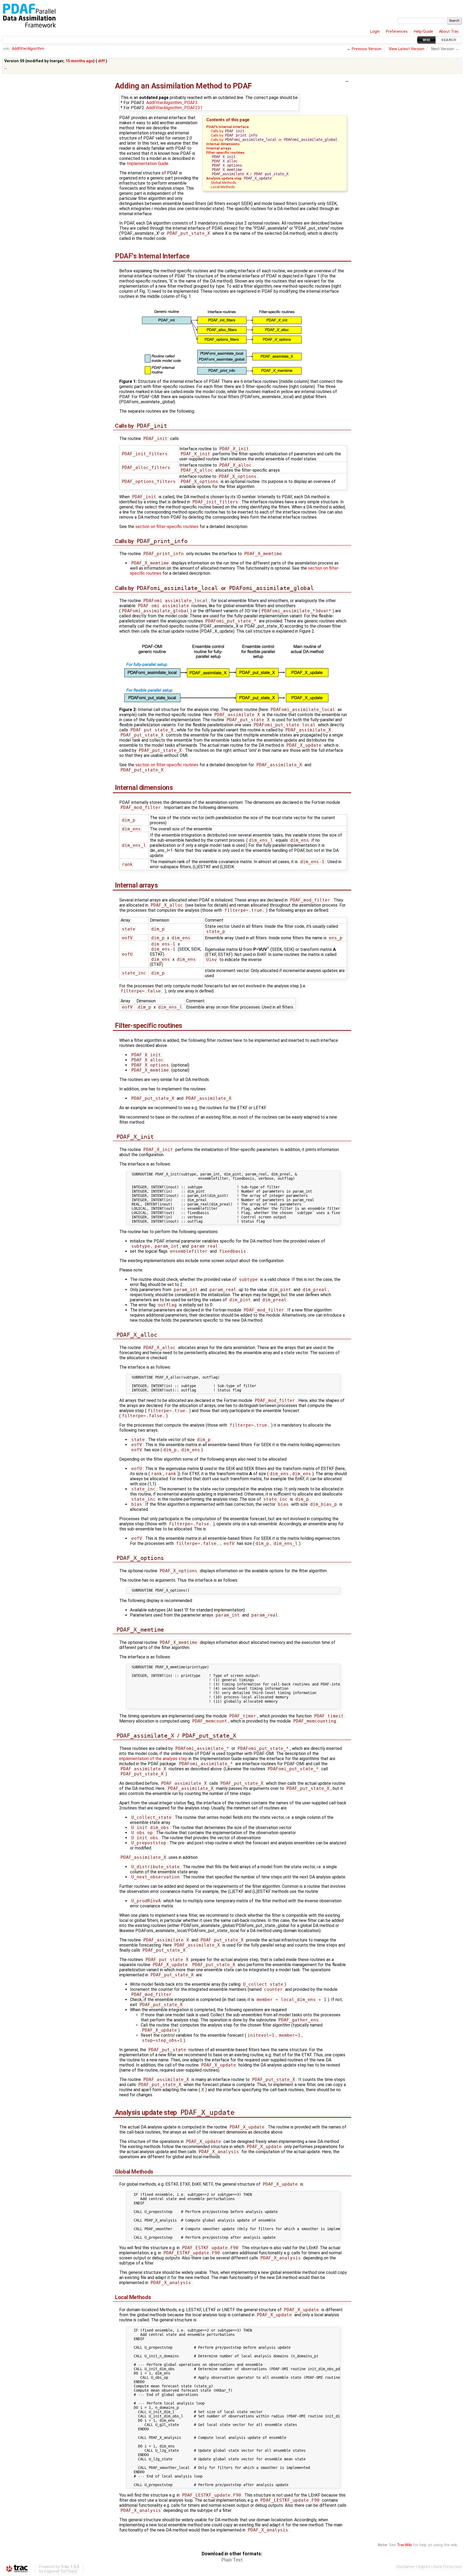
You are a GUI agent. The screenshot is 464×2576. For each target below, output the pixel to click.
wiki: (7, 49)
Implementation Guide (148, 164)
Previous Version (367, 49)
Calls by (228, 131)
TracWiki (404, 2545)
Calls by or (274, 140)
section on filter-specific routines (167, 527)
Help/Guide (423, 32)
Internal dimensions (223, 144)
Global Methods (224, 182)
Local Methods (223, 187)
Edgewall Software (61, 2571)
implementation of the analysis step (153, 1759)
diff (101, 61)
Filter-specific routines (225, 152)
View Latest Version (407, 49)
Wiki (427, 40)
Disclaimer (406, 2567)
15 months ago (79, 61)
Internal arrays (219, 148)
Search (449, 40)
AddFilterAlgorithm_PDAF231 (174, 108)
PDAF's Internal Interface (227, 127)
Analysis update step (239, 178)
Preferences (397, 32)
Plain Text (232, 2560)
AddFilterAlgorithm (28, 49)
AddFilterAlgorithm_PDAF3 (172, 103)
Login (375, 32)
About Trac (449, 32)
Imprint (424, 2567)
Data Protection (448, 2567)
